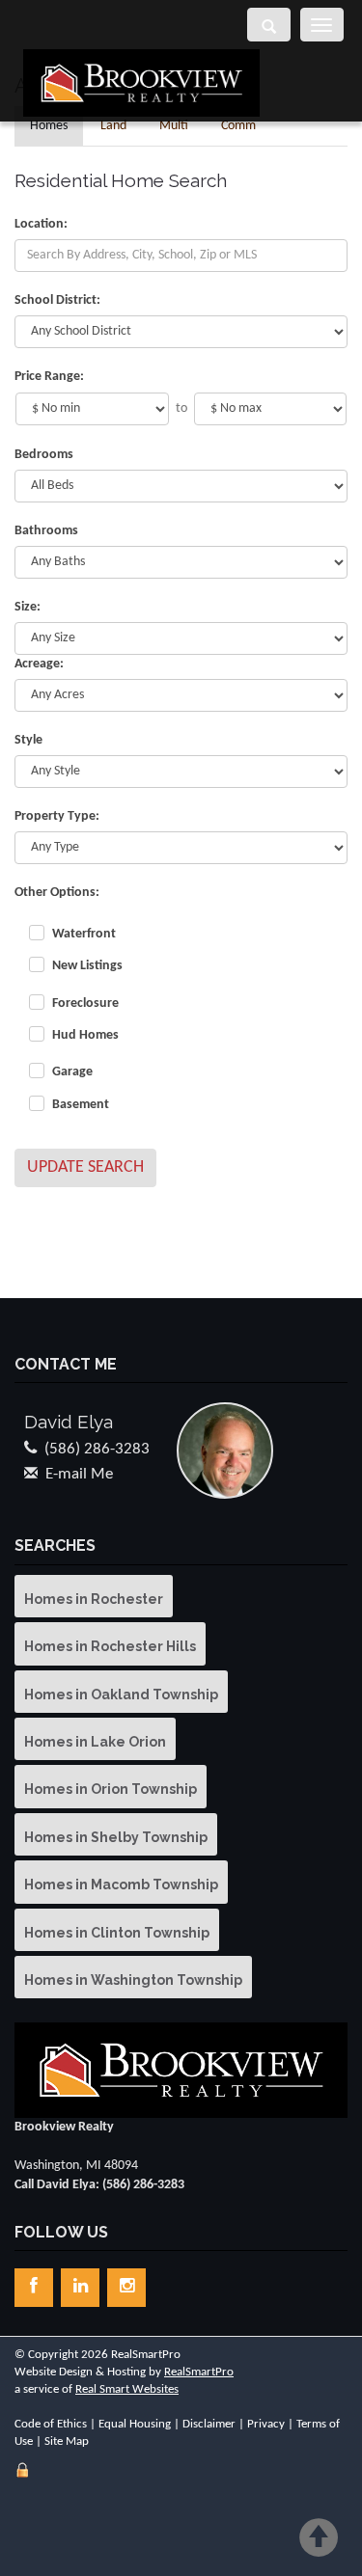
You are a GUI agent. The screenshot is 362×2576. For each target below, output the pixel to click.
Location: (41, 224)
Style (28, 740)
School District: (57, 300)
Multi (174, 126)
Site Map (67, 2441)
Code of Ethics (51, 2424)
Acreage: (39, 664)
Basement (81, 1105)
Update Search (85, 1167)
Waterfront (84, 934)
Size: (28, 607)
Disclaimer (209, 2424)
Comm (238, 126)
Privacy (266, 2424)
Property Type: (57, 816)
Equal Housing (135, 2424)
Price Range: (49, 377)
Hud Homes (85, 1035)
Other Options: (57, 893)
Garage (72, 1072)
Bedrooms (44, 455)
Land (113, 126)
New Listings (87, 966)
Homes (49, 126)
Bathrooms (46, 531)
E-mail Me (79, 1474)
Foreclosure (85, 1003)
